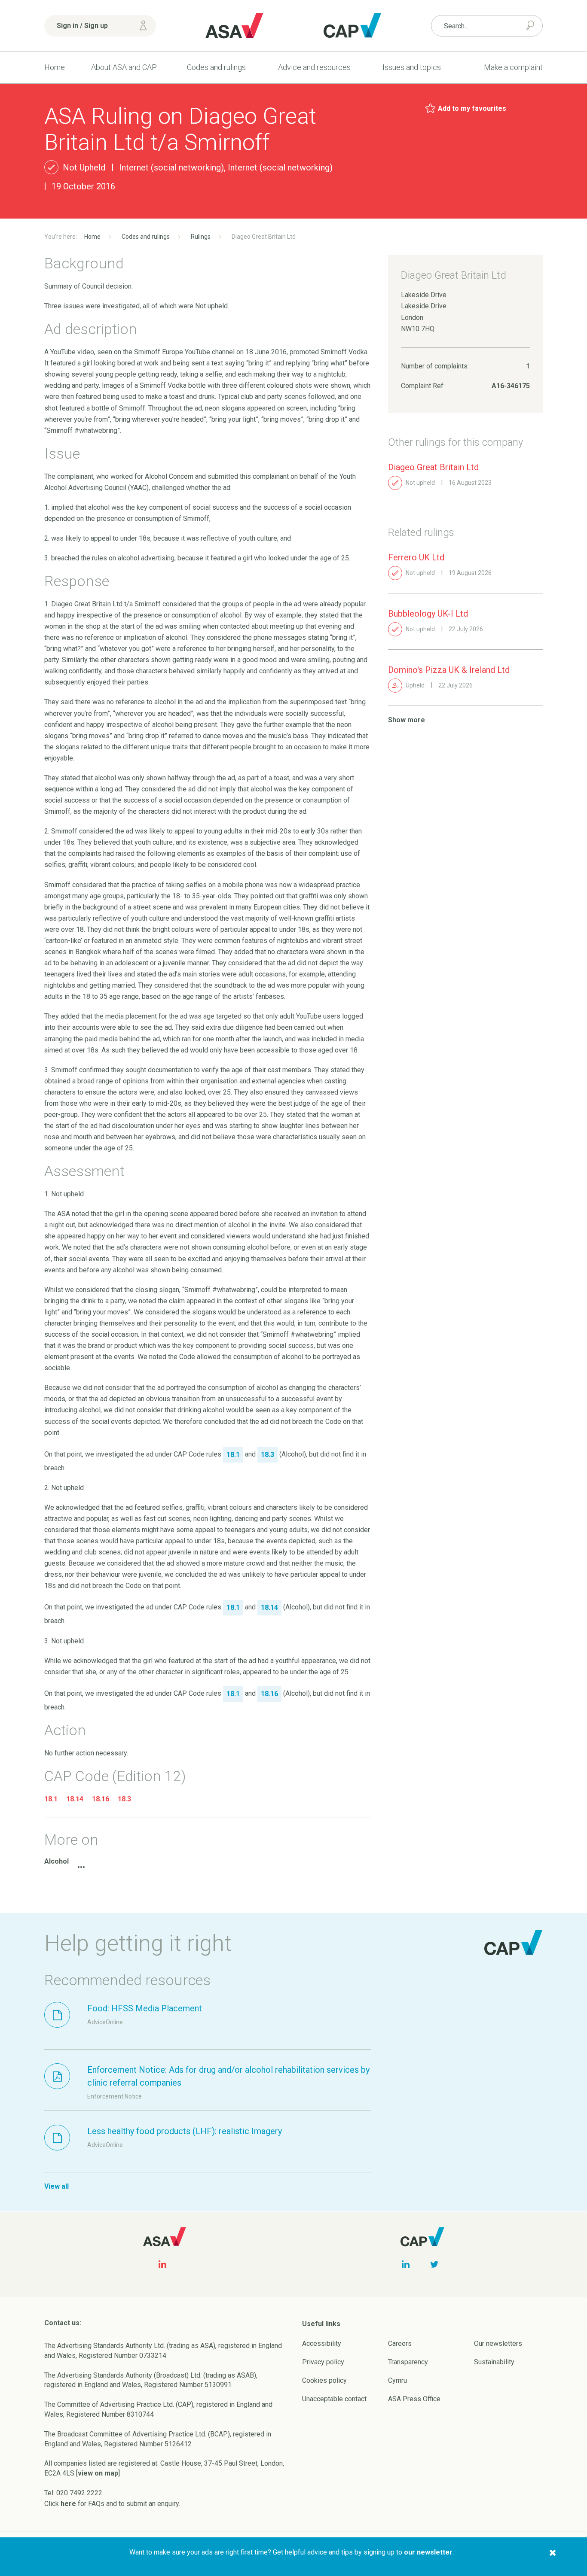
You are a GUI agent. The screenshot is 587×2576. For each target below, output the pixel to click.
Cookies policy (324, 2380)
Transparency (408, 2362)
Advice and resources (314, 67)
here (68, 2504)
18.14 (75, 1799)
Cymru (397, 2380)
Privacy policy (323, 2362)
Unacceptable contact (334, 2399)
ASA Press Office (414, 2399)
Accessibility (322, 2343)
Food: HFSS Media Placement (145, 2008)
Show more (407, 720)
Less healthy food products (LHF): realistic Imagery (185, 2131)
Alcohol (57, 1861)
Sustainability (494, 2362)
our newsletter (428, 2552)
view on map (98, 2473)
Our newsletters (498, 2343)
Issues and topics (412, 67)
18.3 (124, 1799)
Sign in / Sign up (82, 26)
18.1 (51, 1799)
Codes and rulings (216, 67)
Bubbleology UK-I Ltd (428, 614)
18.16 (101, 1799)
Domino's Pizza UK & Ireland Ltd (449, 670)
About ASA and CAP (124, 67)
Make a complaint (513, 67)
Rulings (201, 237)
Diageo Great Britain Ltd (433, 467)
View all (57, 2186)
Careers (400, 2343)
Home (55, 67)
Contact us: (63, 2323)
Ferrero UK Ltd (416, 557)
